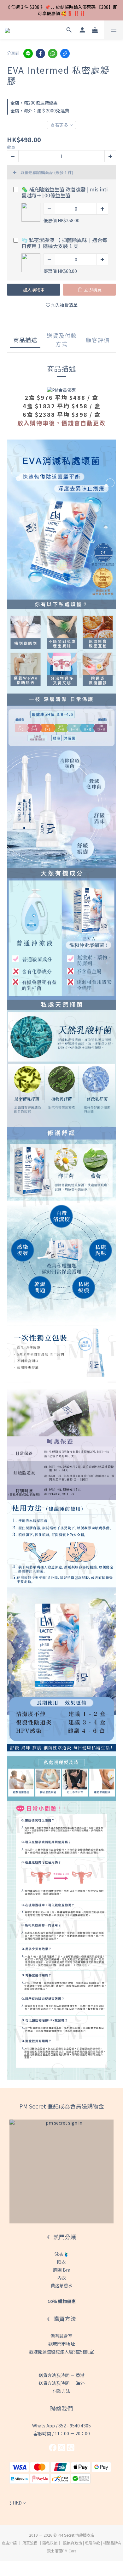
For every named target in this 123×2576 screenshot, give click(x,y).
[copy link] (65, 54)
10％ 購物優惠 (62, 2301)
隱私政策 (50, 2543)
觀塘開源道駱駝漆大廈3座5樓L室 (61, 2352)
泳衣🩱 (62, 2254)
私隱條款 (92, 2543)
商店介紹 (9, 2543)
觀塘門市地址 (61, 2344)
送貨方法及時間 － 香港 (61, 2375)
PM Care (69, 2551)
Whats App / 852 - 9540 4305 (61, 2426)
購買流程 (30, 2543)
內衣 (61, 2278)
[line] (28, 54)
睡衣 (61, 2262)
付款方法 (61, 2391)
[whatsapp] (53, 54)
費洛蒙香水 (61, 2285)
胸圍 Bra (62, 2270)
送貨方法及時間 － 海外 (61, 2383)
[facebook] (40, 54)
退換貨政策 (73, 2543)
